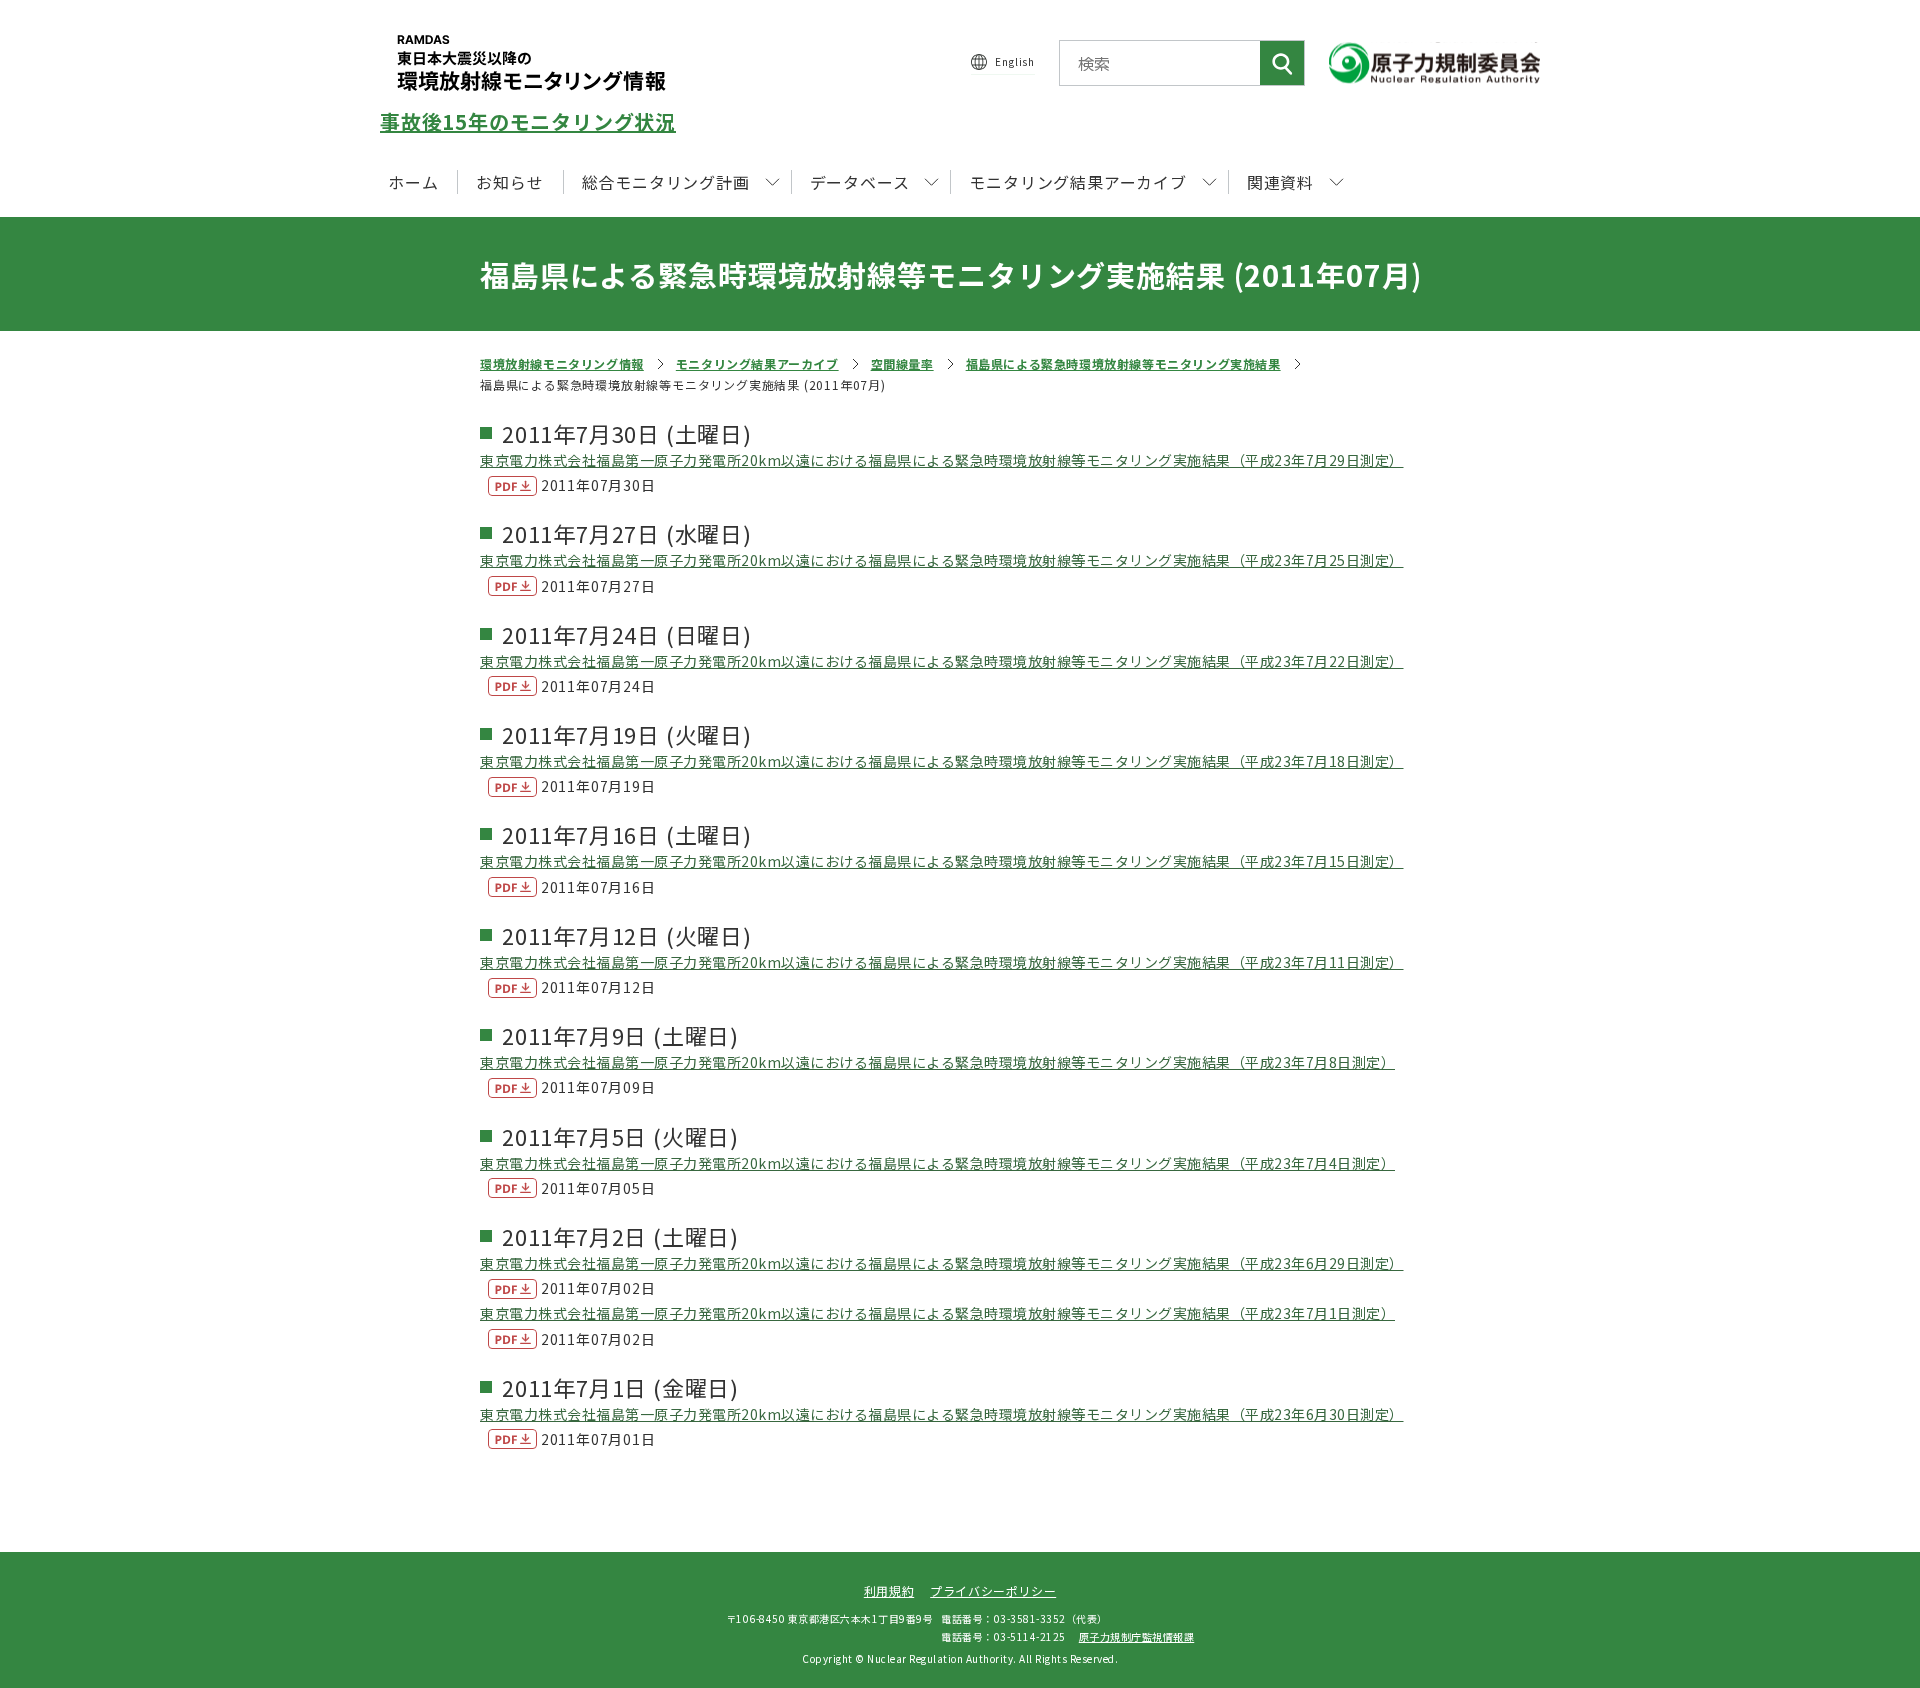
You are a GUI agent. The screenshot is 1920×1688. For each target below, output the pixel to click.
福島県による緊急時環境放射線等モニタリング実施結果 (1123, 363)
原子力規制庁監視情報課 (1137, 1636)
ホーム (413, 182)
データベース (860, 182)
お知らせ (509, 182)
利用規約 (889, 1590)
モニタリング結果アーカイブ (757, 363)
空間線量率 (902, 363)
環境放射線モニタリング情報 (562, 363)
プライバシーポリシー (993, 1590)
